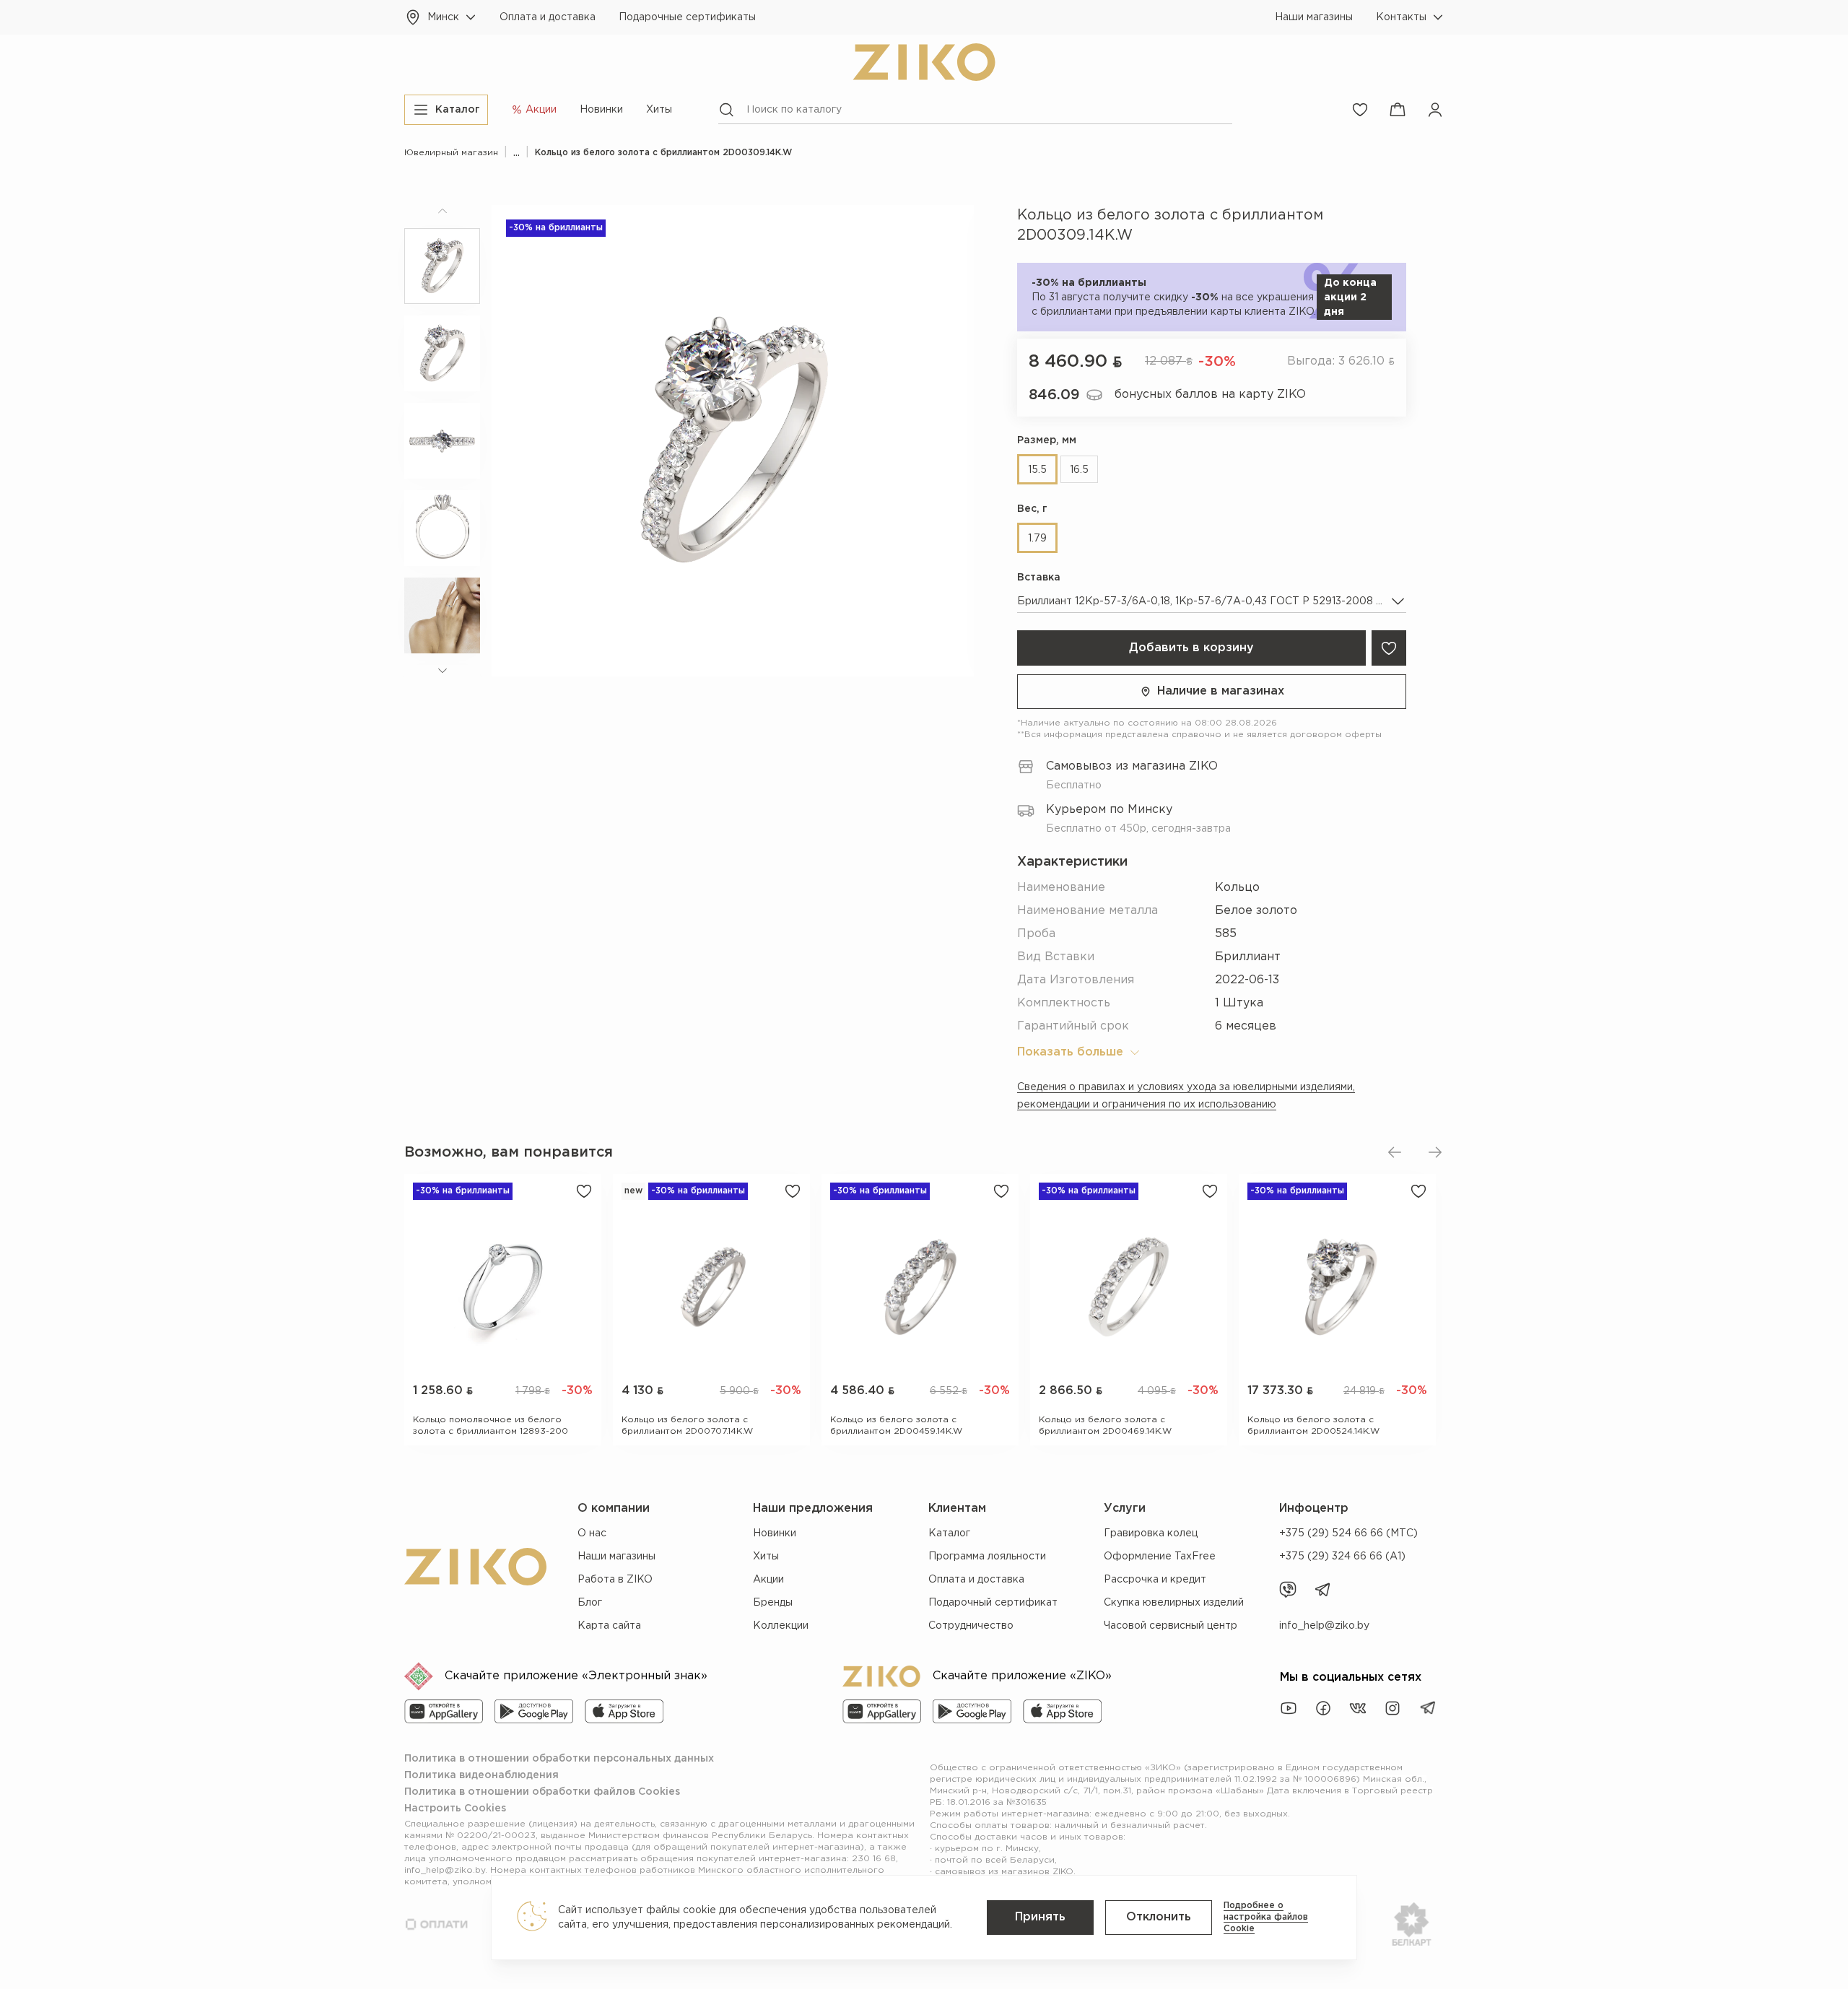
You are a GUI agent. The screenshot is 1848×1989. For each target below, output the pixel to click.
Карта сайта (609, 1626)
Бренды (773, 1603)
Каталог (949, 1533)
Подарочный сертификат (993, 1603)
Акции (768, 1580)
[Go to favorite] (1360, 110)
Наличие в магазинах (1221, 691)
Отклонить (1159, 1917)
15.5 (1037, 470)
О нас (592, 1533)
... (517, 153)
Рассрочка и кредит (1155, 1580)
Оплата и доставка (548, 17)
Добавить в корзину (1191, 648)
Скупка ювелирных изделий (1174, 1603)
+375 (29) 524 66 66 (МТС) (1348, 1533)
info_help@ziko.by (1324, 1626)
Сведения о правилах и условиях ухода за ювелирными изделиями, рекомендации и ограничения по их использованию (1186, 1096)
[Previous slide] (1395, 1152)
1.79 (1037, 539)
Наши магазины (1314, 17)
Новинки (601, 110)
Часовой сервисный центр (1171, 1626)
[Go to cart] (1398, 110)
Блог (590, 1603)
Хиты (659, 110)
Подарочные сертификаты (687, 17)
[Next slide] (1435, 1152)
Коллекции (781, 1626)
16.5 (1079, 470)
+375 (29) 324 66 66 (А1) (1342, 1557)
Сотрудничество (971, 1626)
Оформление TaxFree (1160, 1557)
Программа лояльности (987, 1557)
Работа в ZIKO (615, 1580)
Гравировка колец (1151, 1533)
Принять (1040, 1917)
